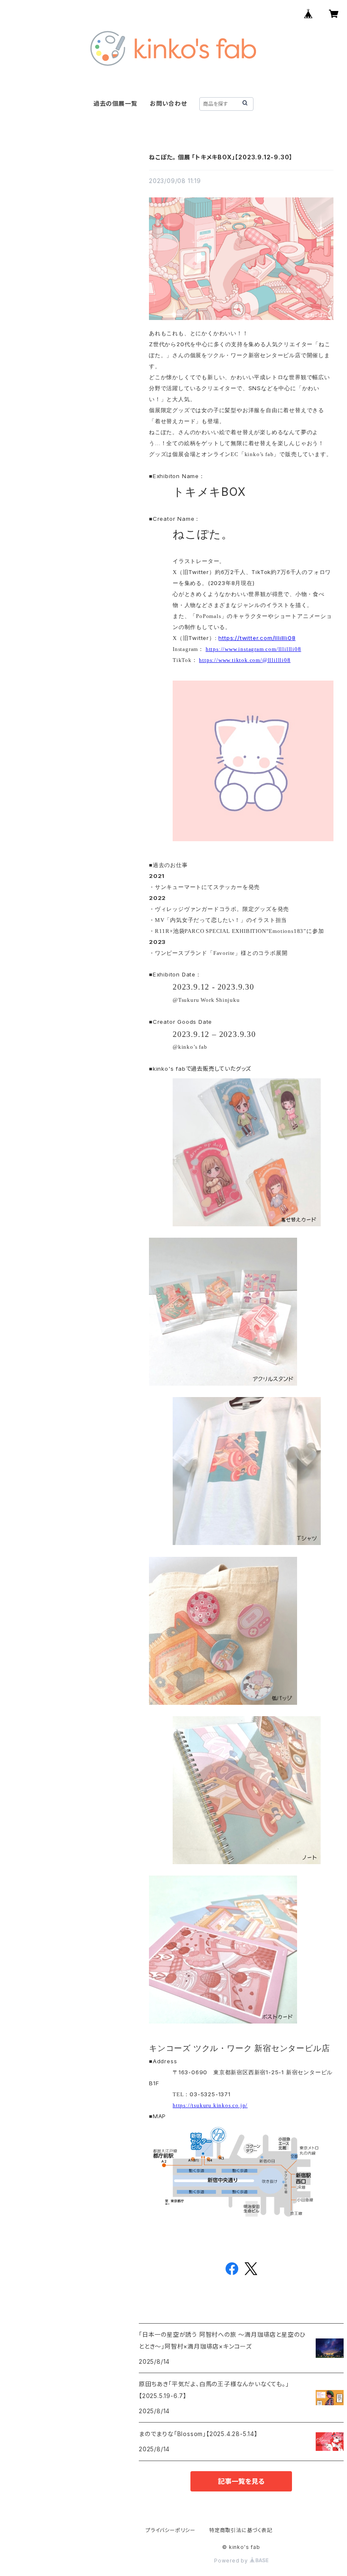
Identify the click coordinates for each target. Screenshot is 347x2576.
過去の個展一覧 (116, 103)
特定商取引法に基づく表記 (241, 2530)
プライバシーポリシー (171, 2530)
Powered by (232, 2561)
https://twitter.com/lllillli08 (257, 638)
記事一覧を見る (241, 2481)
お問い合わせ (168, 103)
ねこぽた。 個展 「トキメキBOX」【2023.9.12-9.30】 (221, 157)
